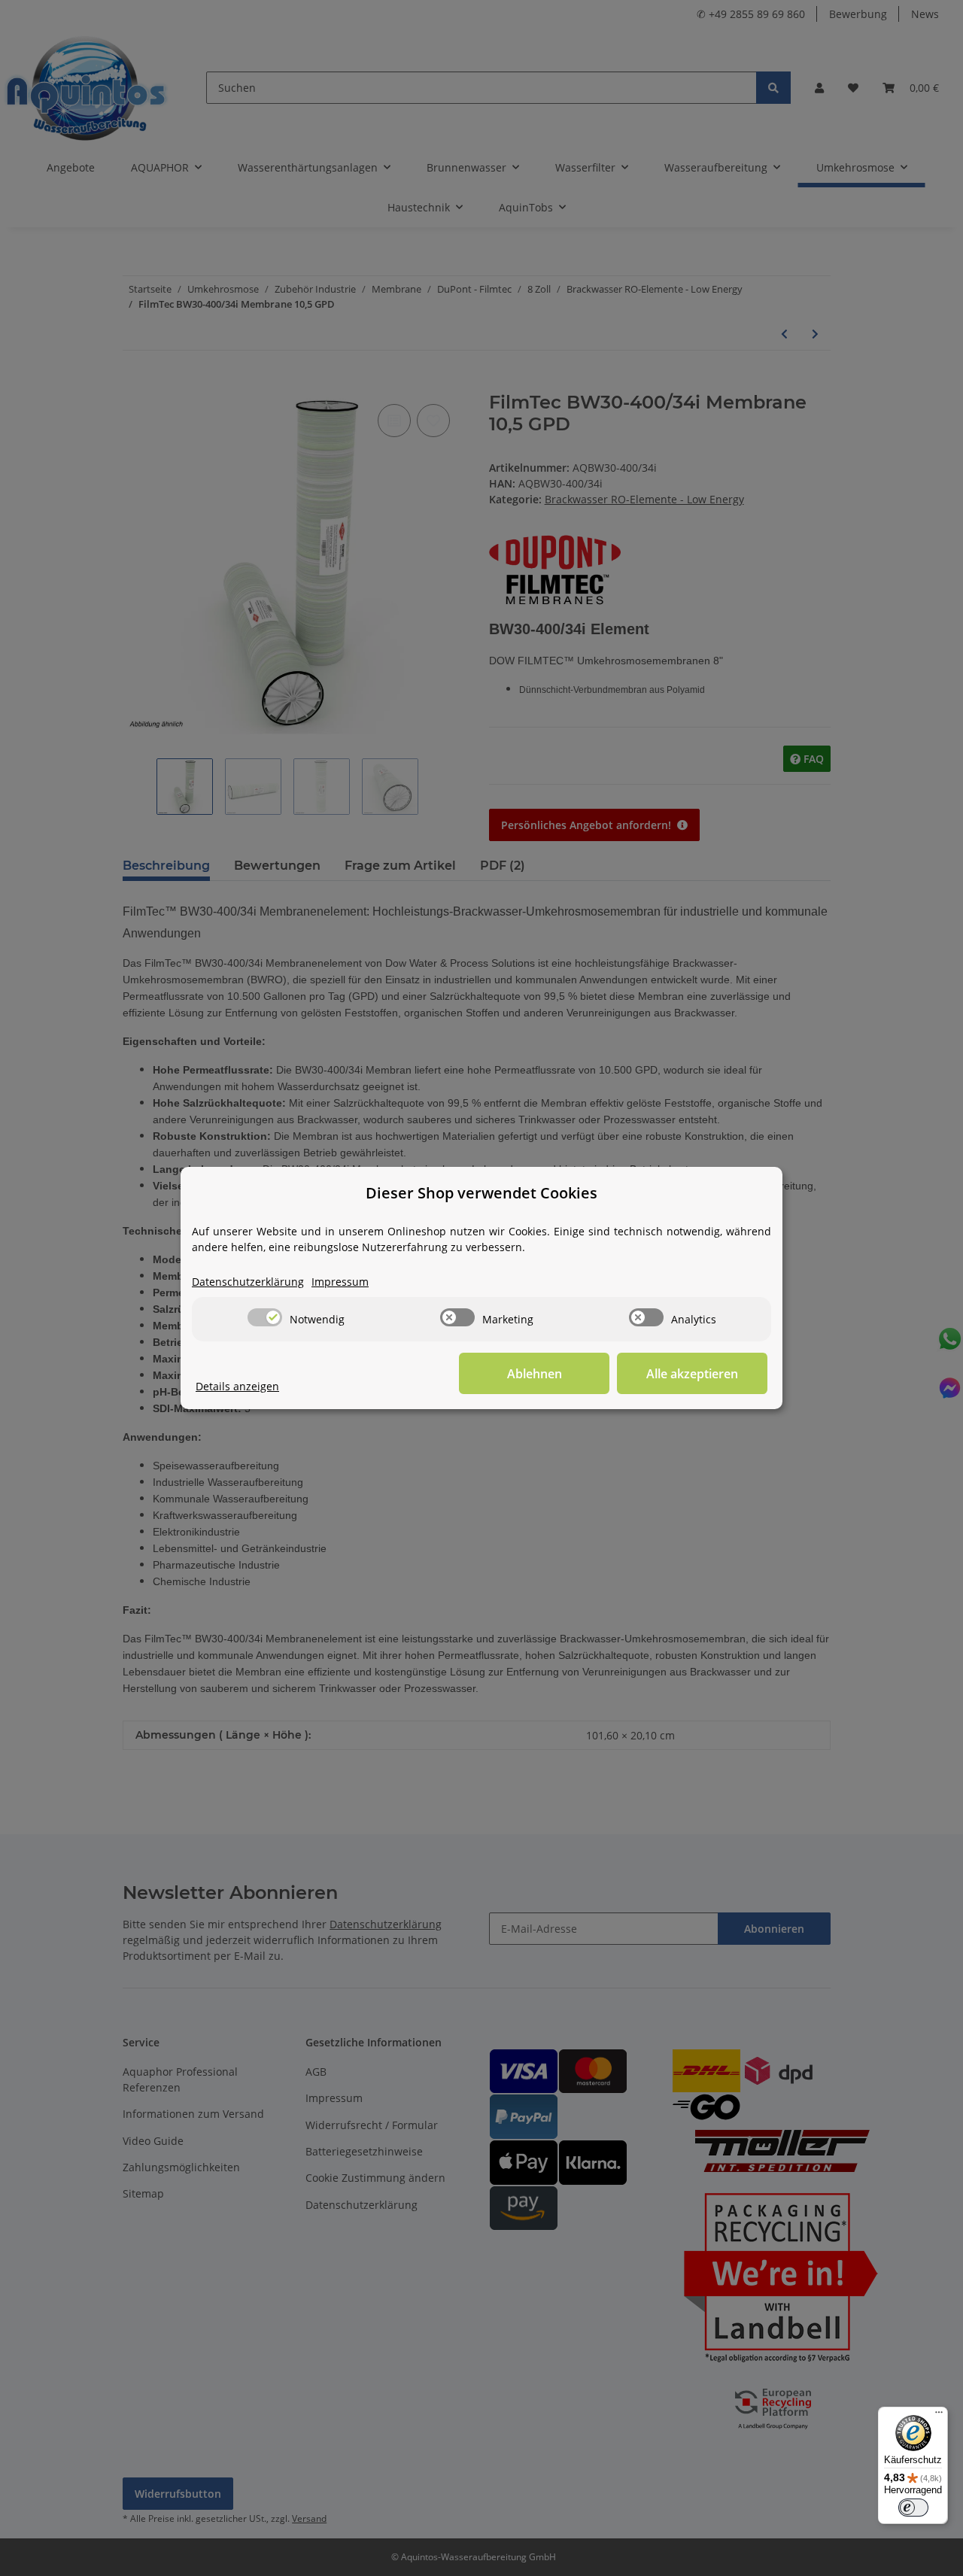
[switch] (265, 1317)
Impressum (340, 1282)
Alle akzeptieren (692, 1374)
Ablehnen (535, 1374)
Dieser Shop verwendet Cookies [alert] (481, 1193)
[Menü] (939, 2416)
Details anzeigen (237, 1386)
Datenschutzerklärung (248, 1282)
